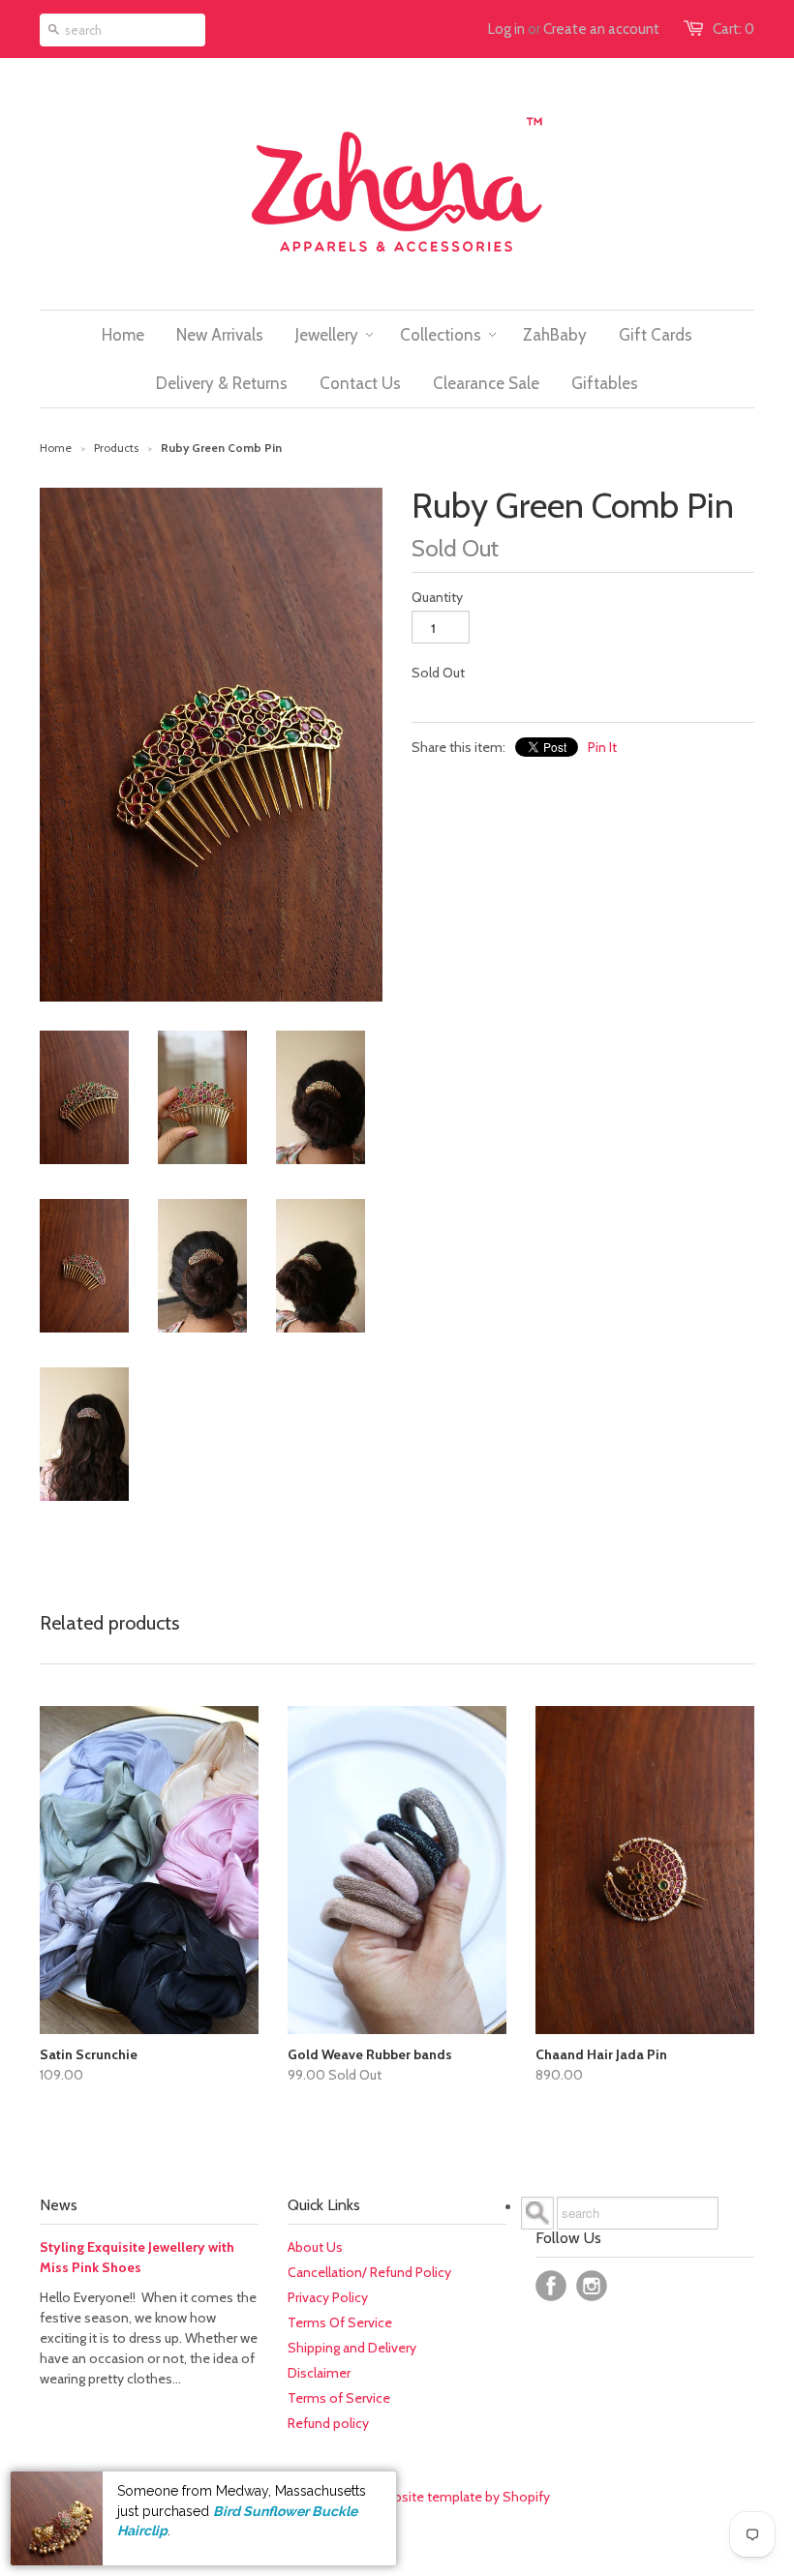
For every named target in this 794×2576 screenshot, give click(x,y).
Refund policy (328, 2423)
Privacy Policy (328, 2297)
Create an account (601, 29)
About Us (315, 2247)
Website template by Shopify (462, 2497)
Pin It (602, 747)
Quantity (437, 597)
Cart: (733, 29)
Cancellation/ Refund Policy (369, 2272)
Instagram (592, 2286)
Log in (506, 29)
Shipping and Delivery (352, 2348)
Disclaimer (319, 2373)
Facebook (551, 2286)
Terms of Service (339, 2398)
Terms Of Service (340, 2322)
